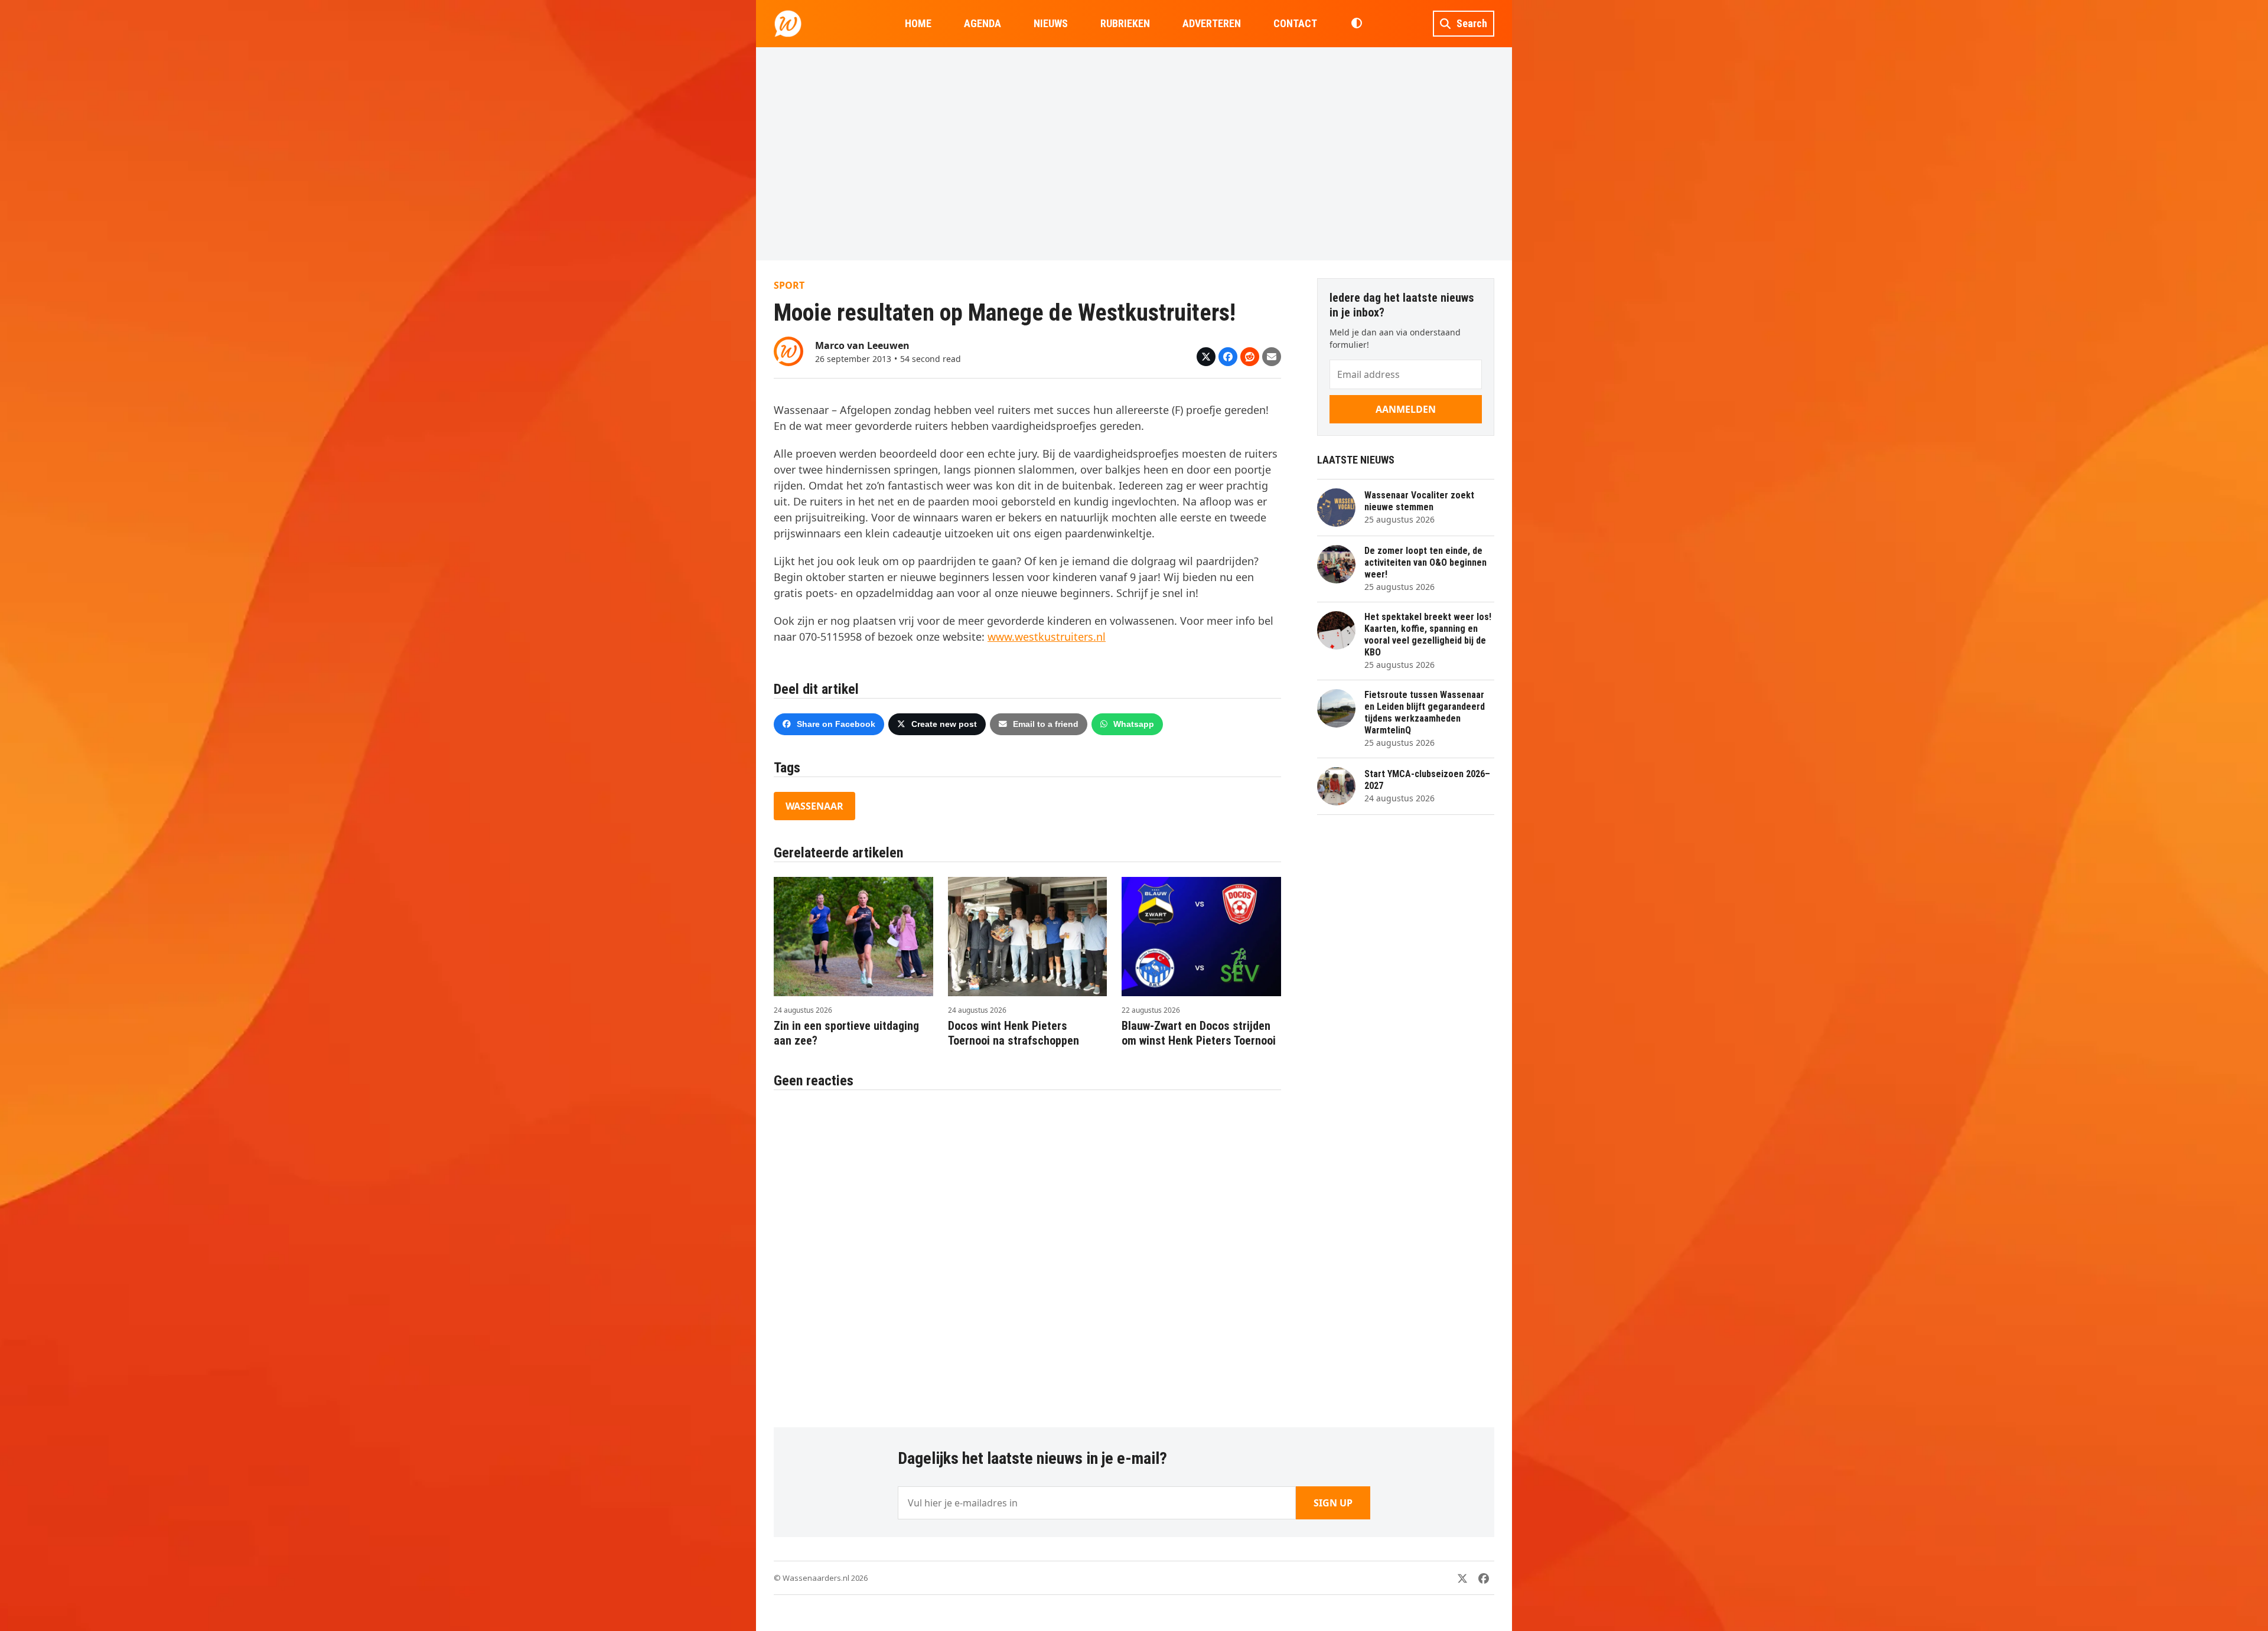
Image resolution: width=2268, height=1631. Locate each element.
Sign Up (1333, 1503)
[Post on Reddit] (1250, 357)
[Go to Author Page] (788, 350)
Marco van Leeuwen (862, 345)
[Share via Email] (1272, 357)
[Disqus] (1027, 1252)
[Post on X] (1206, 357)
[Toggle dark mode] (1356, 24)
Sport (789, 285)
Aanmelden (1406, 409)
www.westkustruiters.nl (1047, 637)
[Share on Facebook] (1228, 357)
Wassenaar (814, 806)
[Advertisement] (1134, 154)
